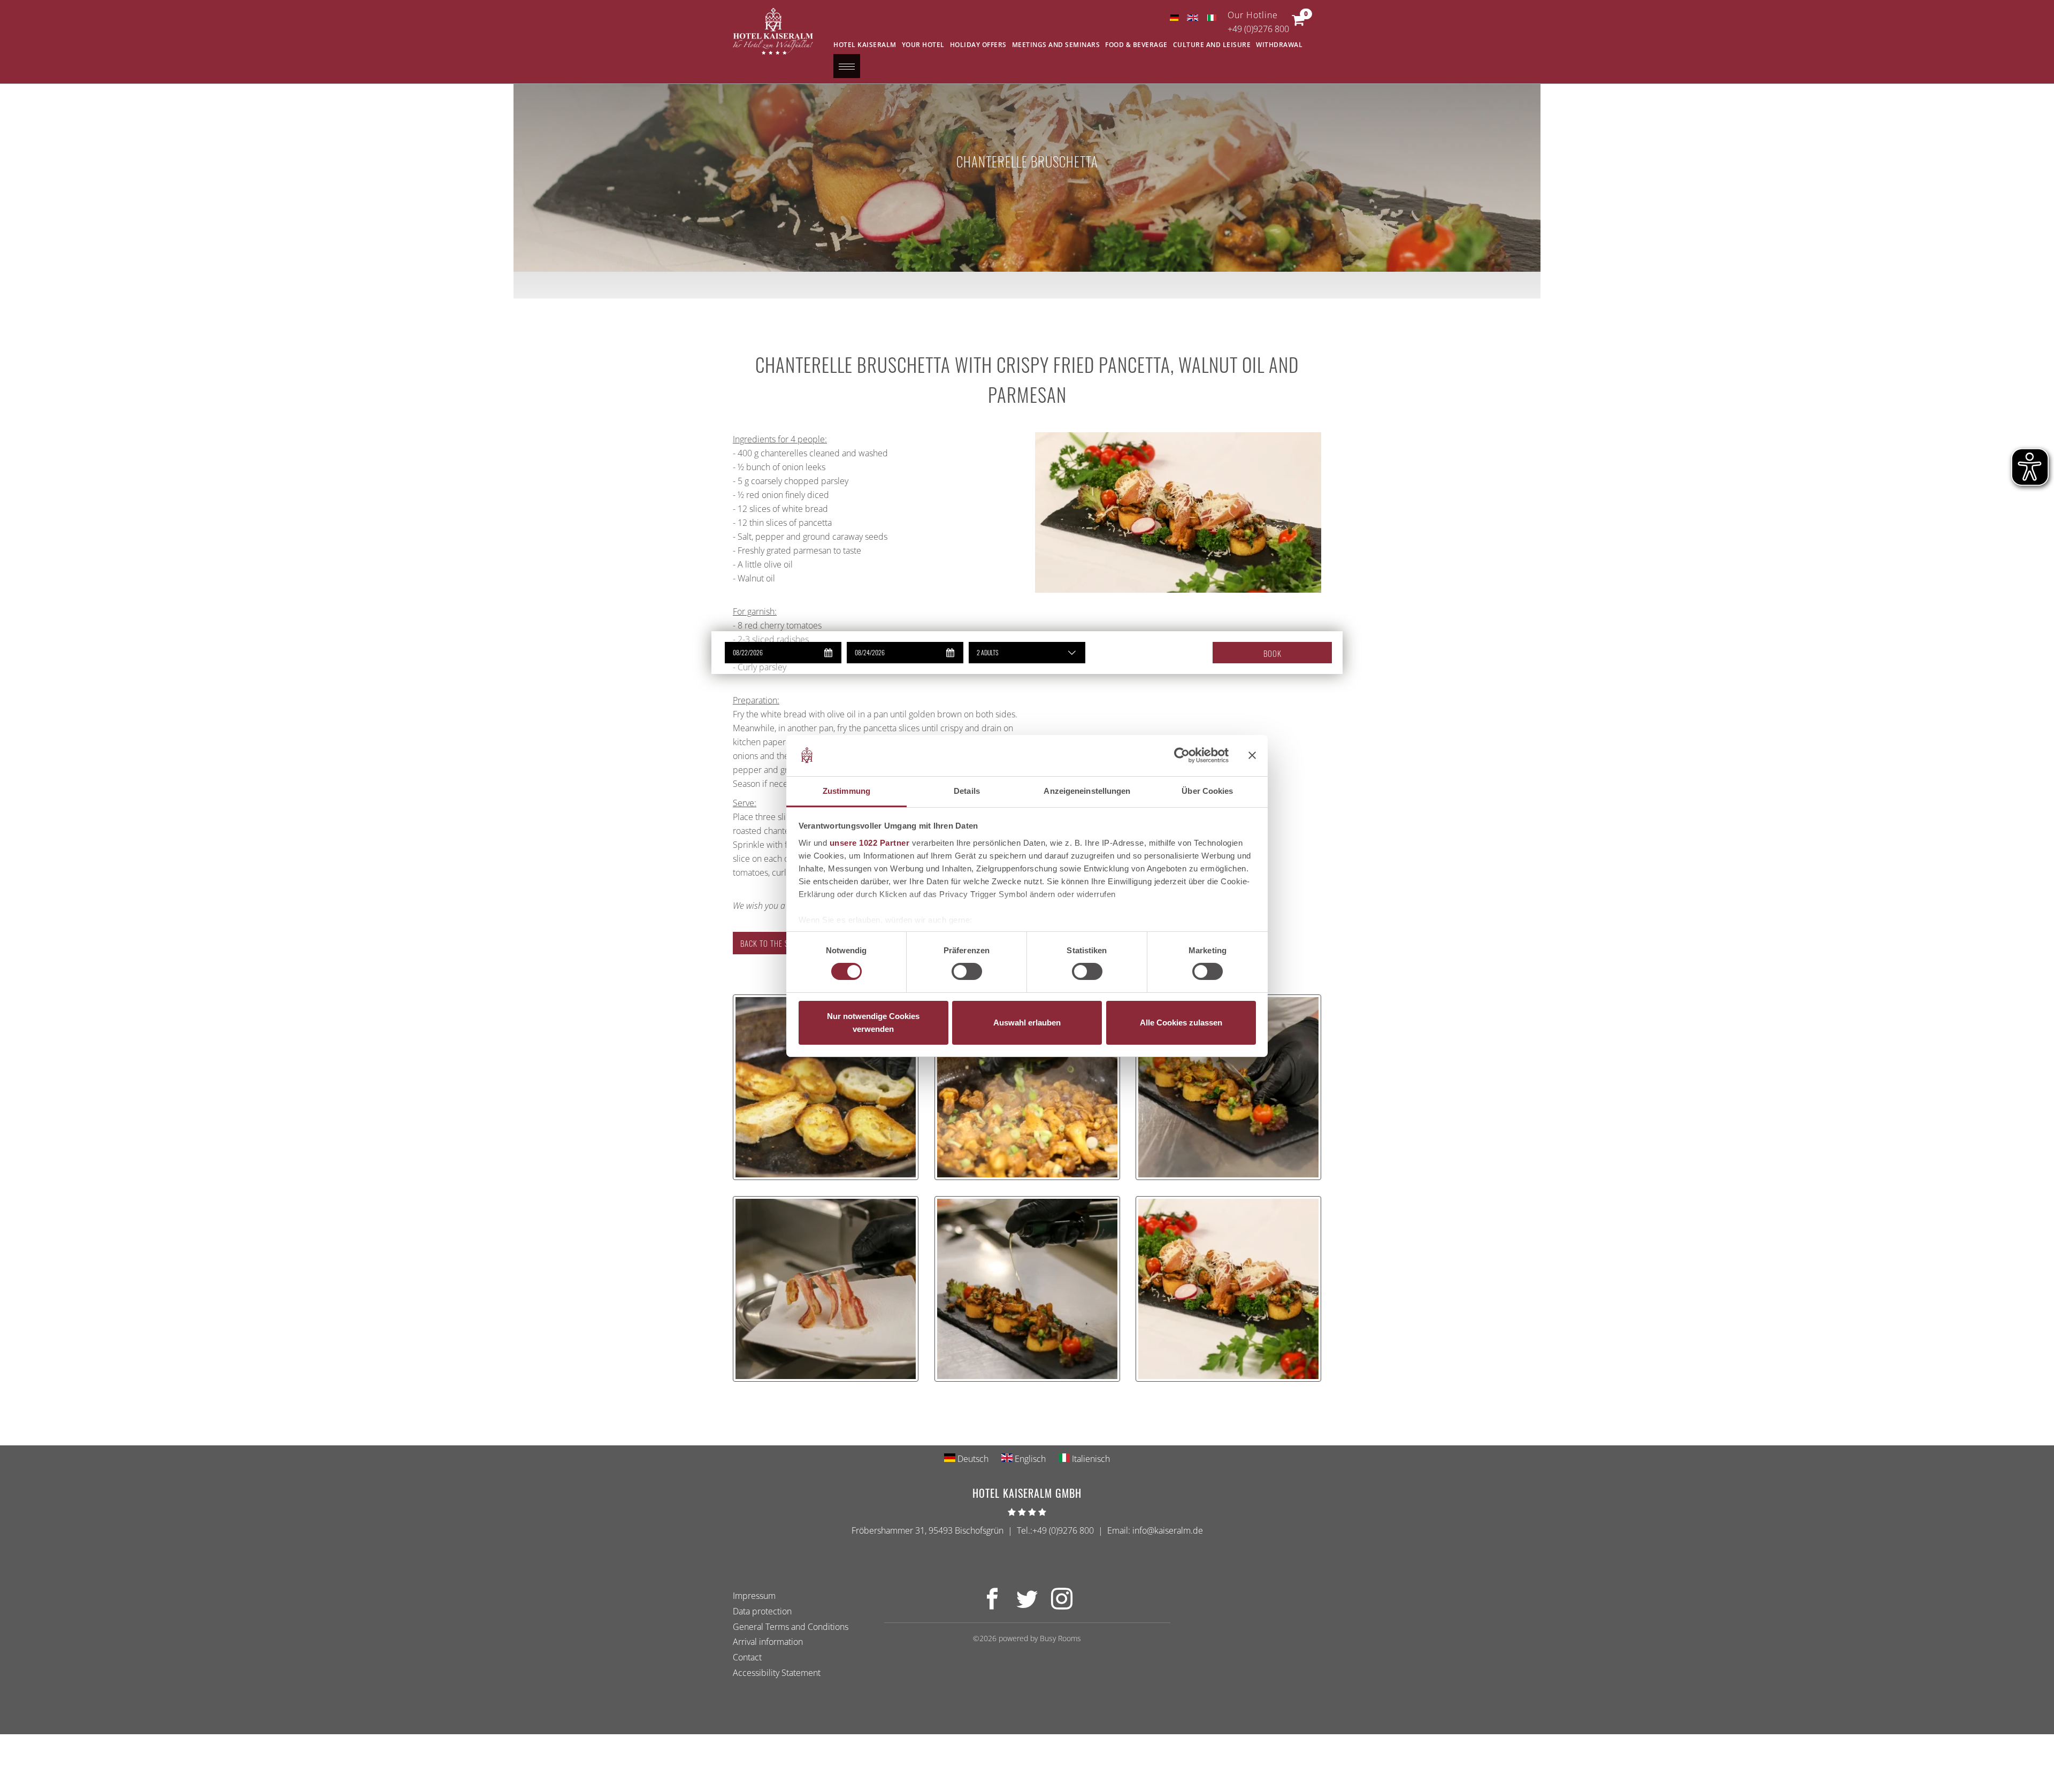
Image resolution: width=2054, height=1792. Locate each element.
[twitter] (1027, 1605)
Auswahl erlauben (1027, 1023)
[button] (1298, 22)
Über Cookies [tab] (1207, 791)
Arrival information (768, 1642)
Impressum (754, 1596)
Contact (747, 1657)
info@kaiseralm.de (1168, 1530)
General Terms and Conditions (791, 1627)
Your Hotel (923, 45)
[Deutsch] (1174, 18)
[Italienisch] (1211, 18)
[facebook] (992, 1605)
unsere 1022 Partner (870, 843)
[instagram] (1062, 1605)
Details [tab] (967, 791)
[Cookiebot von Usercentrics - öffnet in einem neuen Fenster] (1182, 755)
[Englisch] (1193, 18)
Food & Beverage (1136, 45)
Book (1273, 653)
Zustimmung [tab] (846, 791)
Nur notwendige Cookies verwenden (873, 1023)
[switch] (967, 971)
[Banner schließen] (1252, 755)
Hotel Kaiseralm (865, 45)
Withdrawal (1279, 45)
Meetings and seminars (1056, 45)
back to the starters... (782, 943)
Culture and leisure (1212, 45)
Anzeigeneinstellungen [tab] (1087, 791)
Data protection (762, 1611)
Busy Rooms (1060, 1638)
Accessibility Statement (777, 1673)
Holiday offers (978, 45)
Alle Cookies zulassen (1181, 1023)
